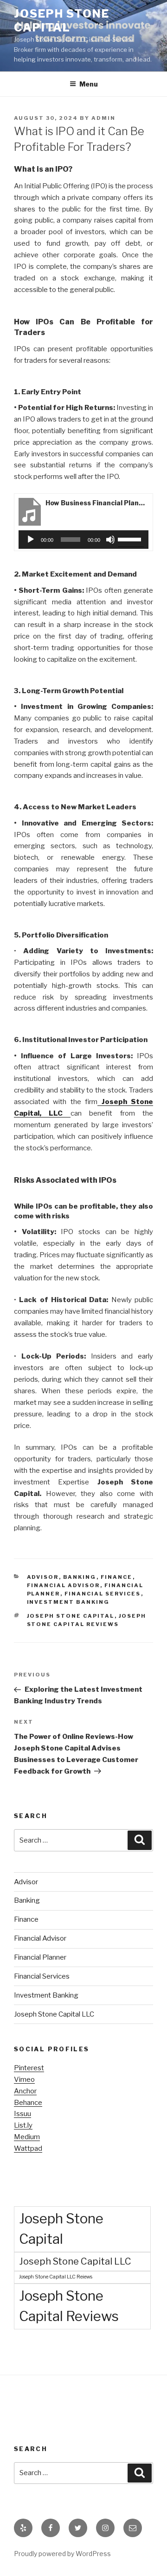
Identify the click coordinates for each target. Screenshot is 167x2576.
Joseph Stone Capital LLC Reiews (56, 2277)
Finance (117, 1577)
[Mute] (110, 540)
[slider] (131, 539)
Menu (89, 84)
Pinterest (29, 2068)
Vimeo (24, 2079)
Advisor (43, 1577)
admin (103, 118)
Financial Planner (40, 1957)
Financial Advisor (64, 1585)
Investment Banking (68, 1602)
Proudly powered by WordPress (62, 2554)
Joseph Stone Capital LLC (54, 2014)
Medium (27, 2137)
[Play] (31, 540)
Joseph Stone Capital (62, 21)
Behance (28, 2103)
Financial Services (103, 1594)
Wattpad (28, 2148)
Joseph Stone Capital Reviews (69, 2306)
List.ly (23, 2125)
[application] (84, 540)
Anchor (25, 2091)
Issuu (22, 2114)
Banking (80, 1577)
